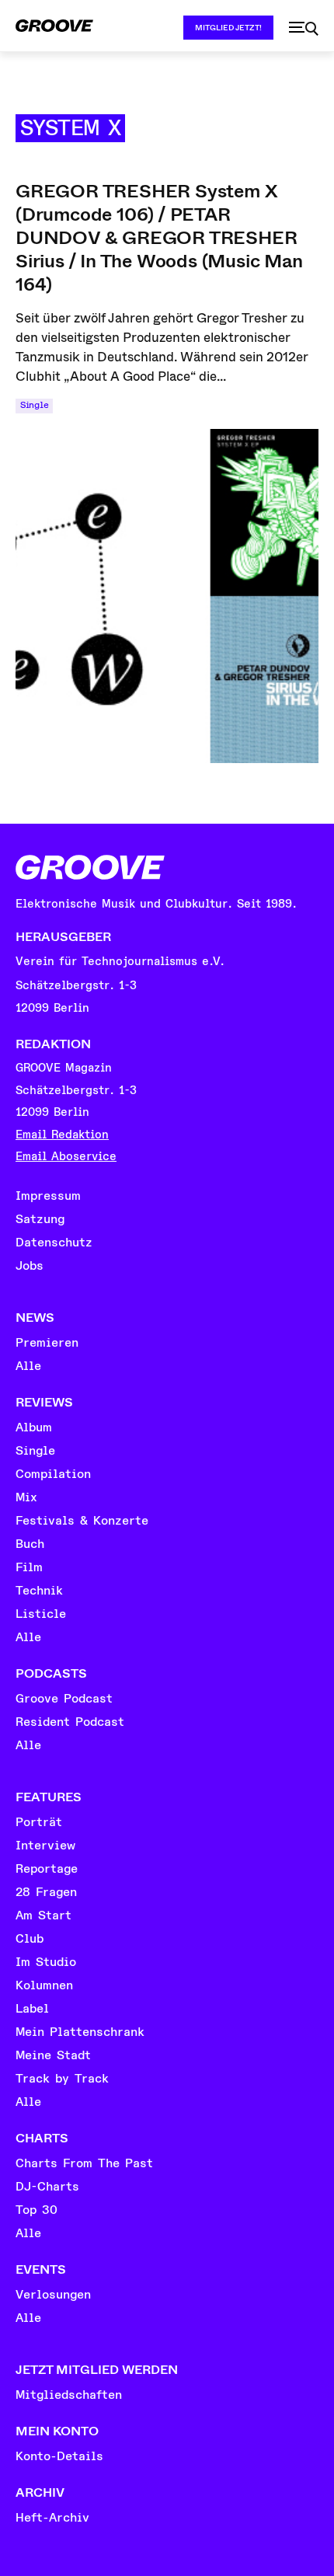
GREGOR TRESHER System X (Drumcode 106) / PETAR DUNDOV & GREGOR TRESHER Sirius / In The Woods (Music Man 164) (159, 238)
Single (34, 405)
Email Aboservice (66, 1157)
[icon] (304, 29)
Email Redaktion (62, 1135)
